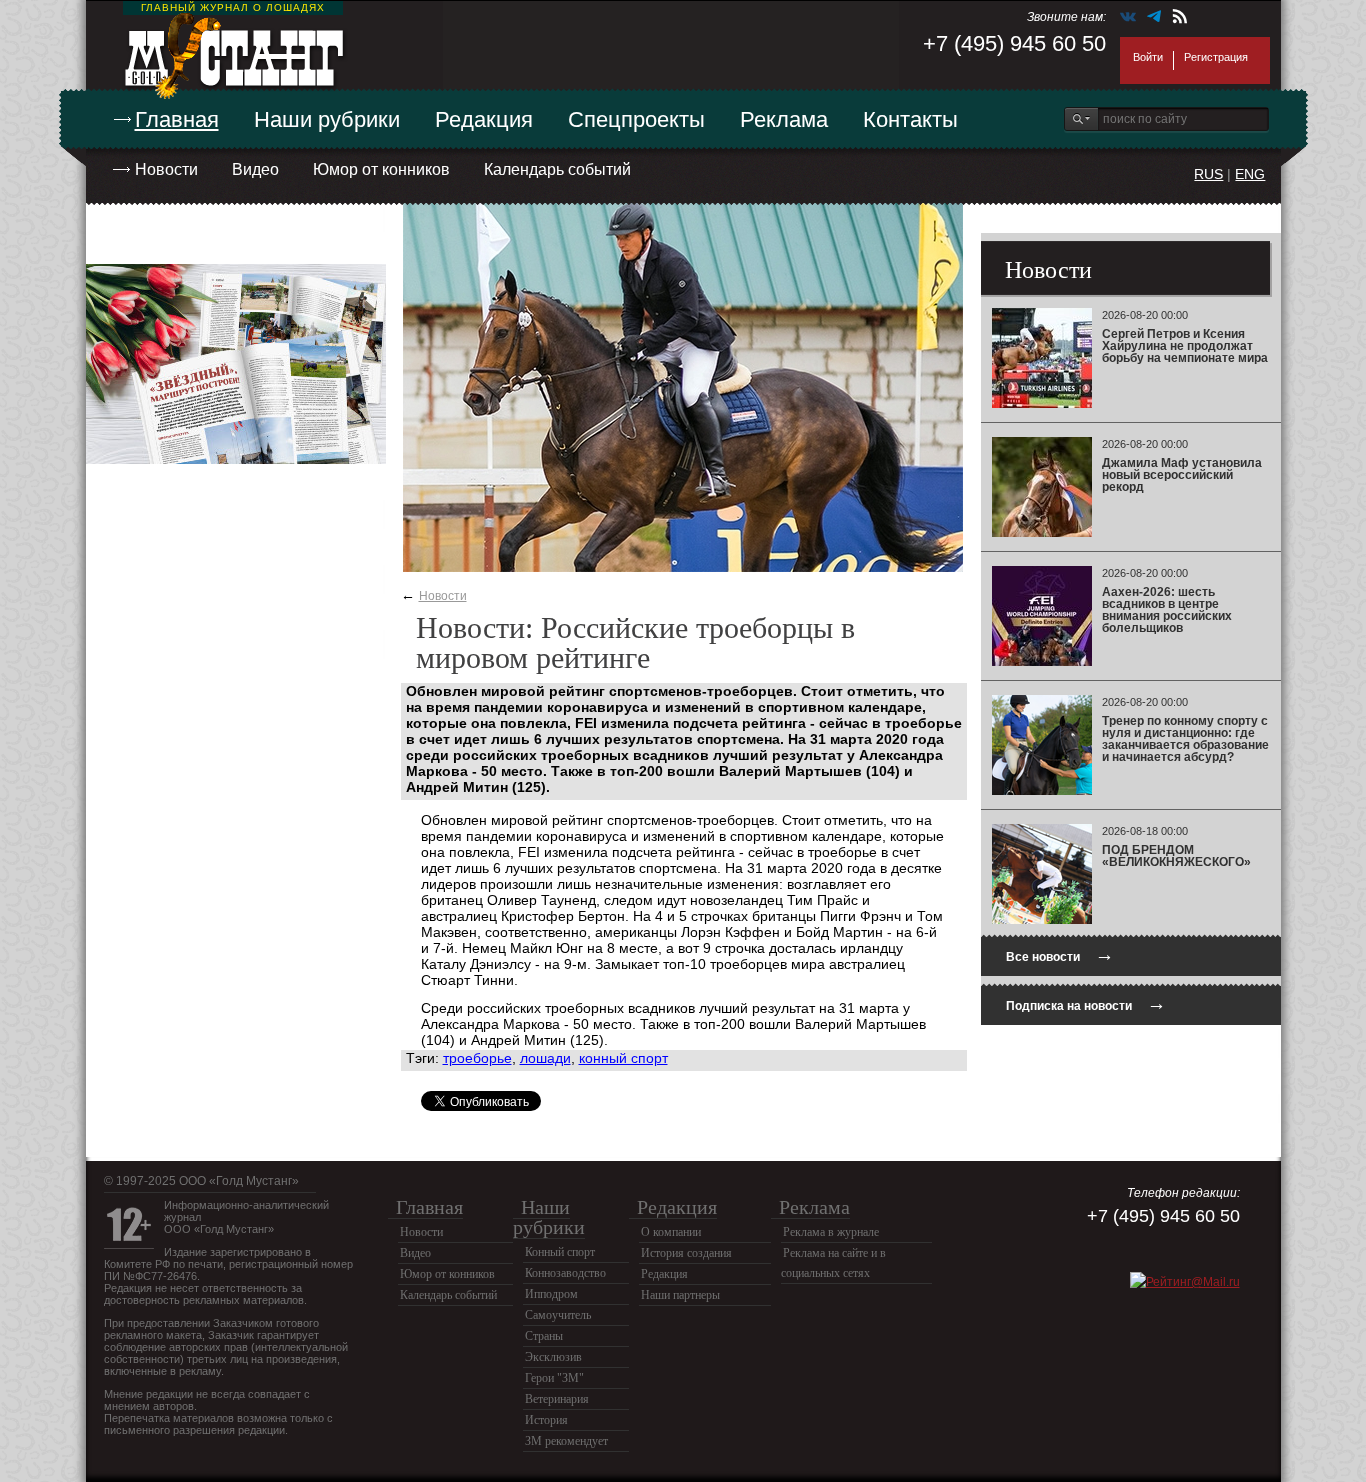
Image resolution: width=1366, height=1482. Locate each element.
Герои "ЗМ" (554, 1378)
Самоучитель (558, 1315)
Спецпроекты (636, 119)
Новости (166, 169)
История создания (686, 1253)
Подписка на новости (1086, 1003)
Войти (1148, 57)
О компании (671, 1232)
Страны (544, 1336)
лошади (545, 1058)
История (546, 1420)
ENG (1250, 174)
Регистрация (1216, 57)
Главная (177, 119)
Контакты (910, 119)
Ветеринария (557, 1399)
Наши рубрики (327, 119)
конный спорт (623, 1058)
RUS (1208, 174)
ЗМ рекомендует (566, 1441)
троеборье (477, 1058)
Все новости (1060, 954)
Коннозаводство (565, 1273)
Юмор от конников (381, 169)
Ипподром (551, 1294)
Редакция (484, 119)
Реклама (784, 119)
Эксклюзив (553, 1357)
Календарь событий (557, 169)
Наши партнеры (680, 1295)
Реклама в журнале (831, 1232)
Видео (255, 169)
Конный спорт (560, 1252)
